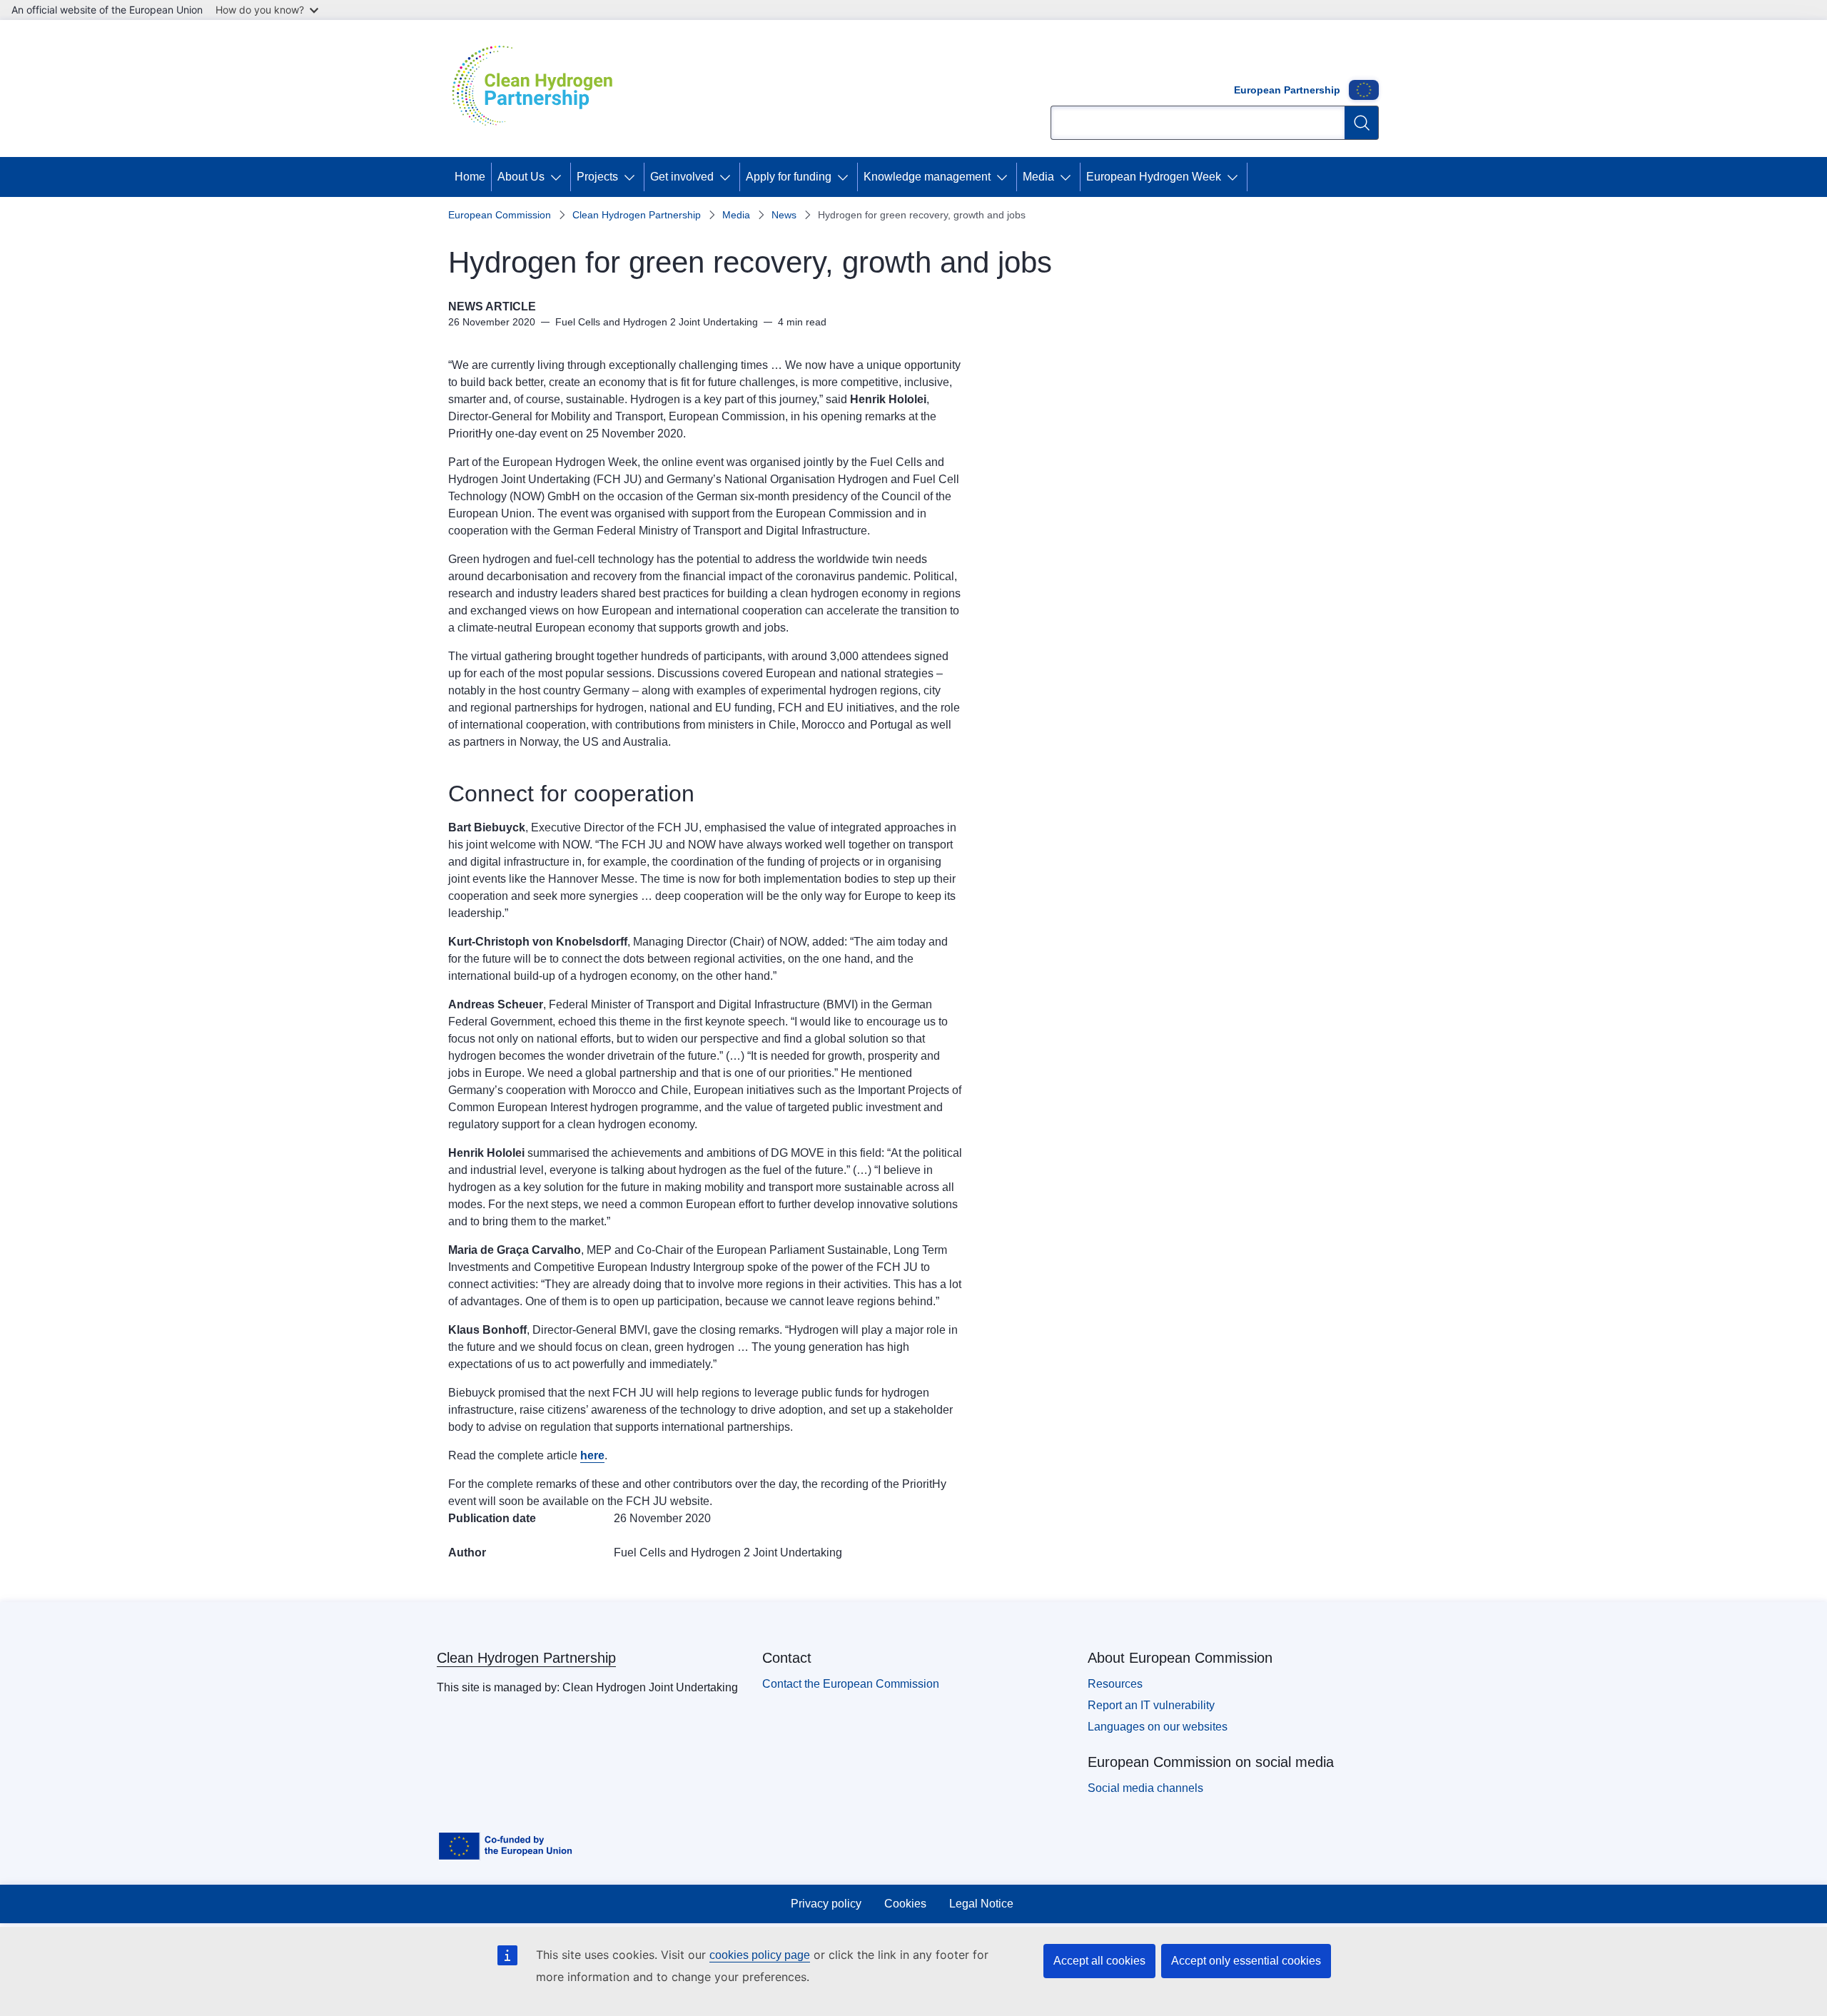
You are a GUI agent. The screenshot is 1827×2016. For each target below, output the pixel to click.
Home (470, 177)
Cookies (905, 1904)
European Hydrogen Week (1154, 177)
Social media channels (1145, 1788)
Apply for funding (789, 177)
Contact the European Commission (851, 1684)
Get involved (682, 177)
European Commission (500, 215)
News (784, 215)
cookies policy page (760, 1955)
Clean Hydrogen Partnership (637, 215)
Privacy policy (826, 1904)
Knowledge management (927, 177)
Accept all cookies (1099, 1961)
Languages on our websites (1158, 1727)
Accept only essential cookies (1246, 1961)
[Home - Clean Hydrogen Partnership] (537, 88)
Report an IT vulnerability (1151, 1705)
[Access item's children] (559, 177)
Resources (1115, 1684)
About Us (521, 177)
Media (1038, 177)
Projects (597, 177)
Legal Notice (981, 1904)
